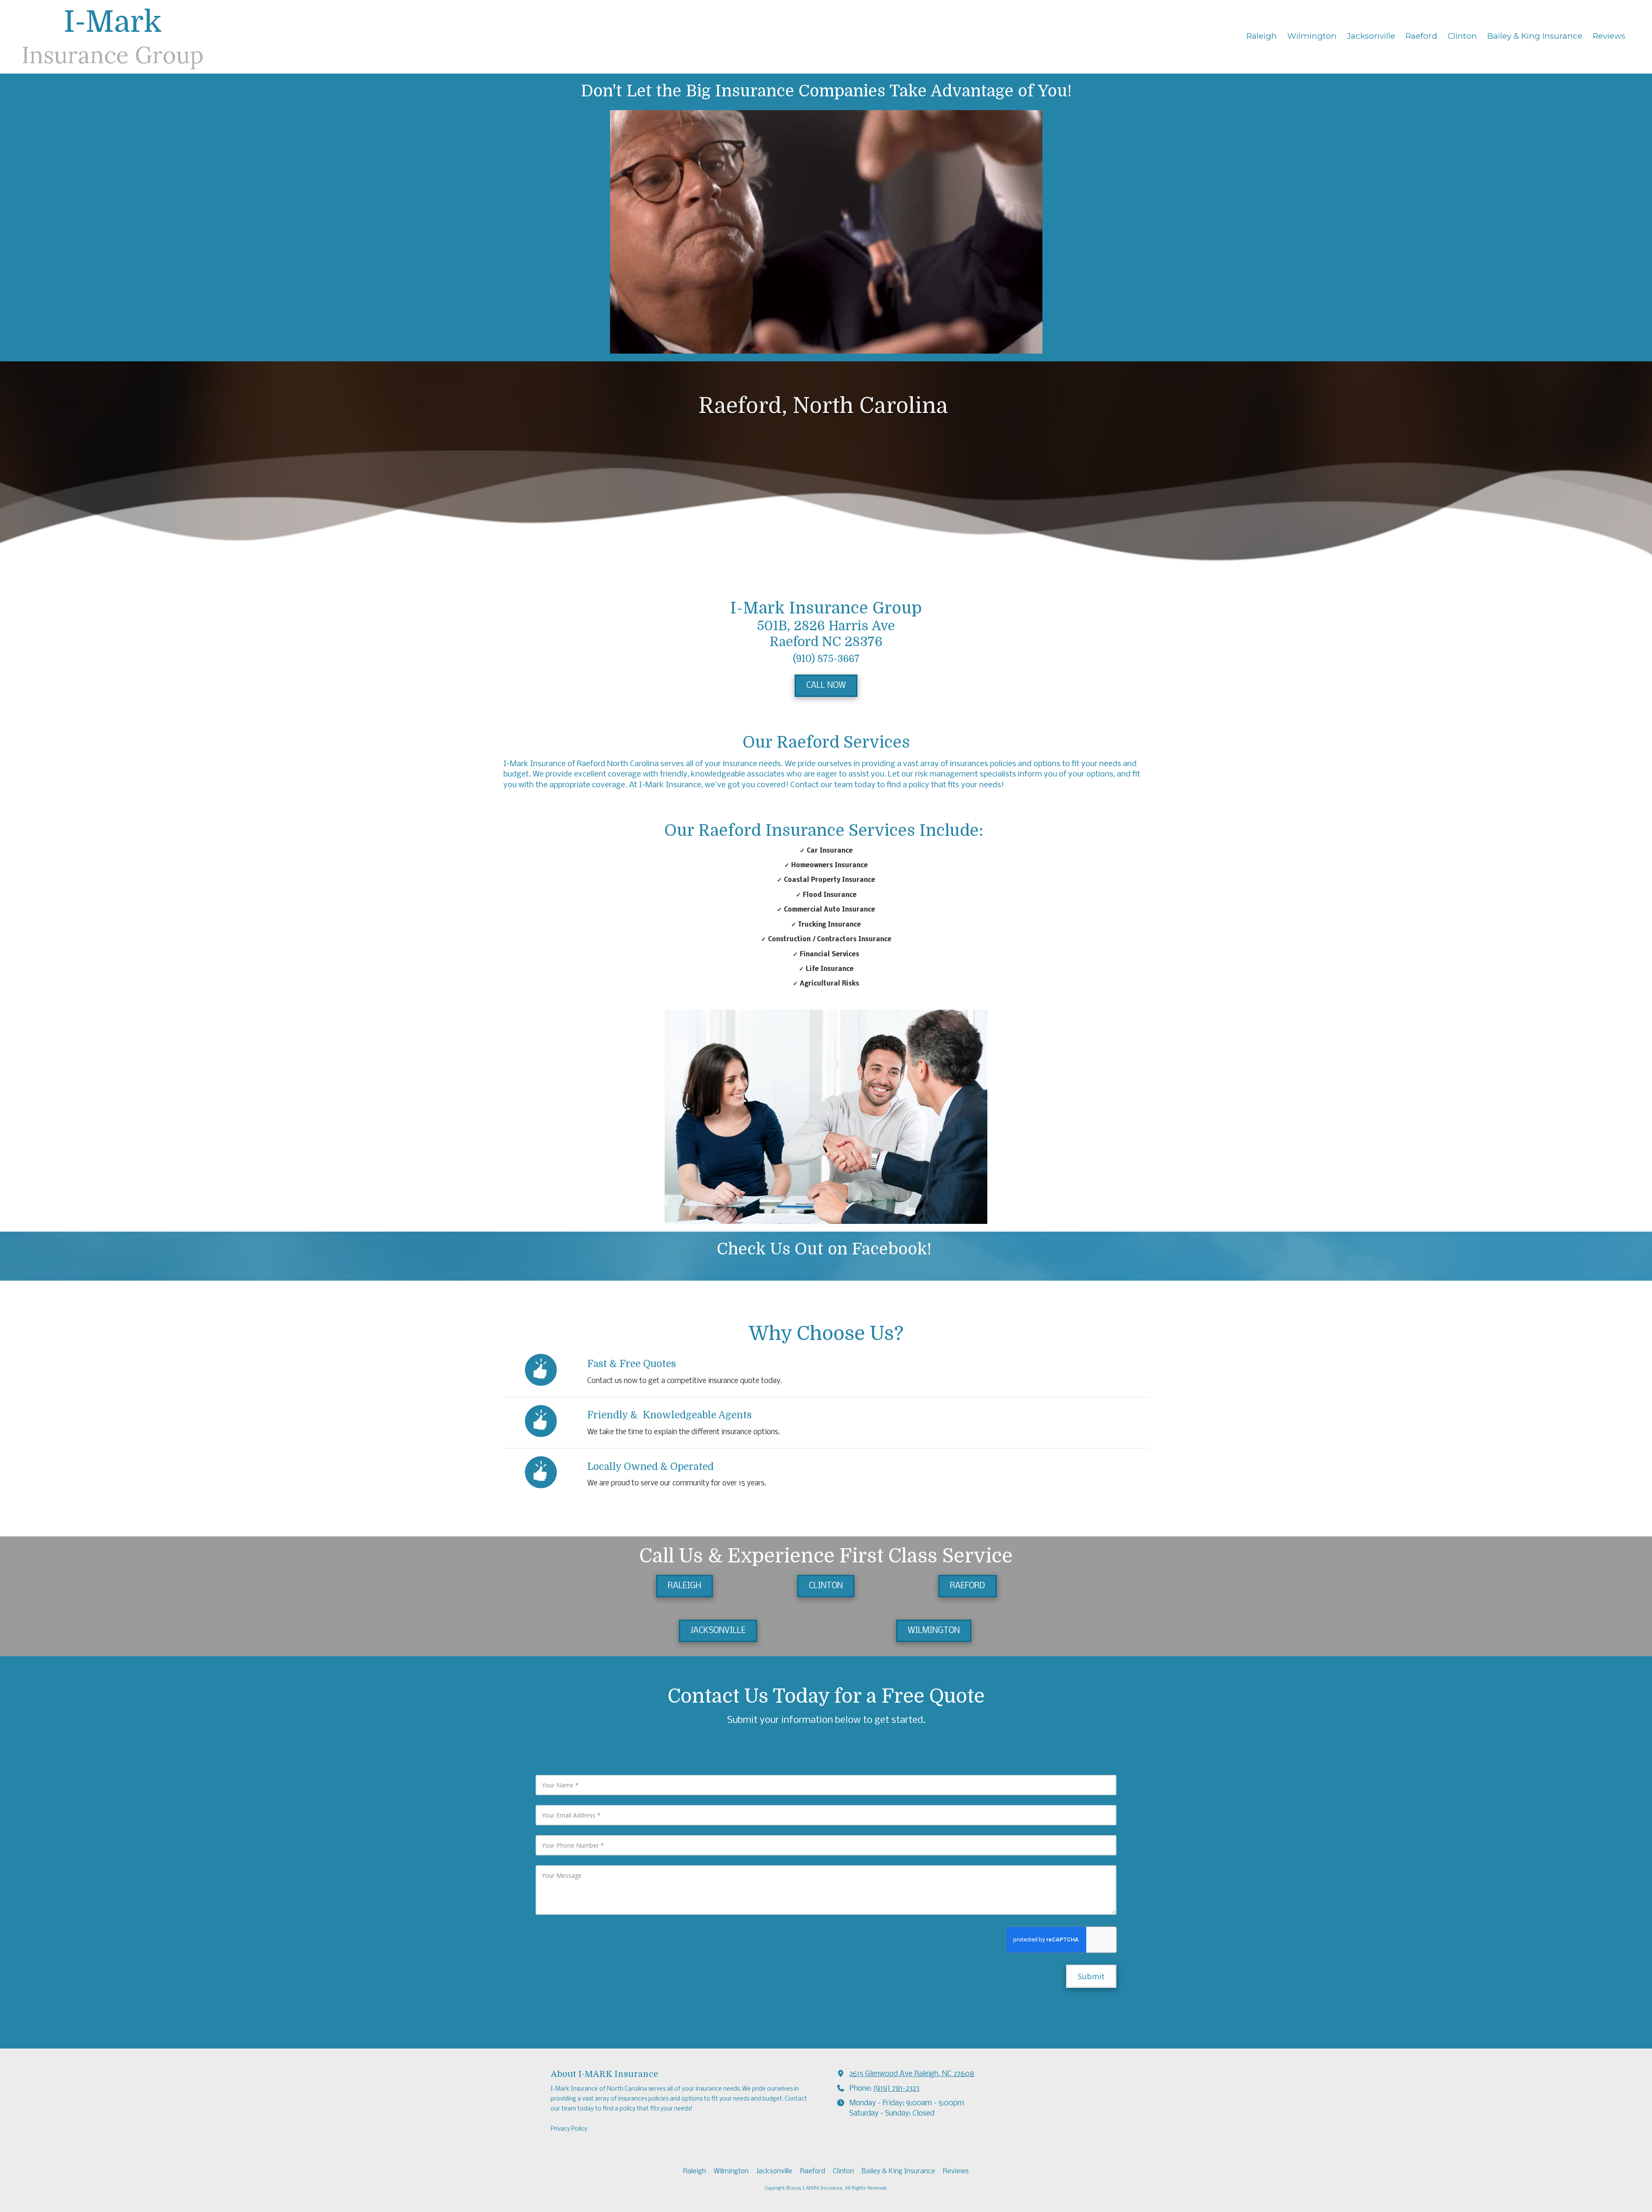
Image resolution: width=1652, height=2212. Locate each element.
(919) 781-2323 (896, 2089)
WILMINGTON (934, 1631)
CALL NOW (826, 686)
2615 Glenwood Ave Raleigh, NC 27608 (912, 2074)
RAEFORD (968, 1586)
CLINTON (826, 1586)
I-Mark (113, 22)
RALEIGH (684, 1586)
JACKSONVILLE (718, 1631)
